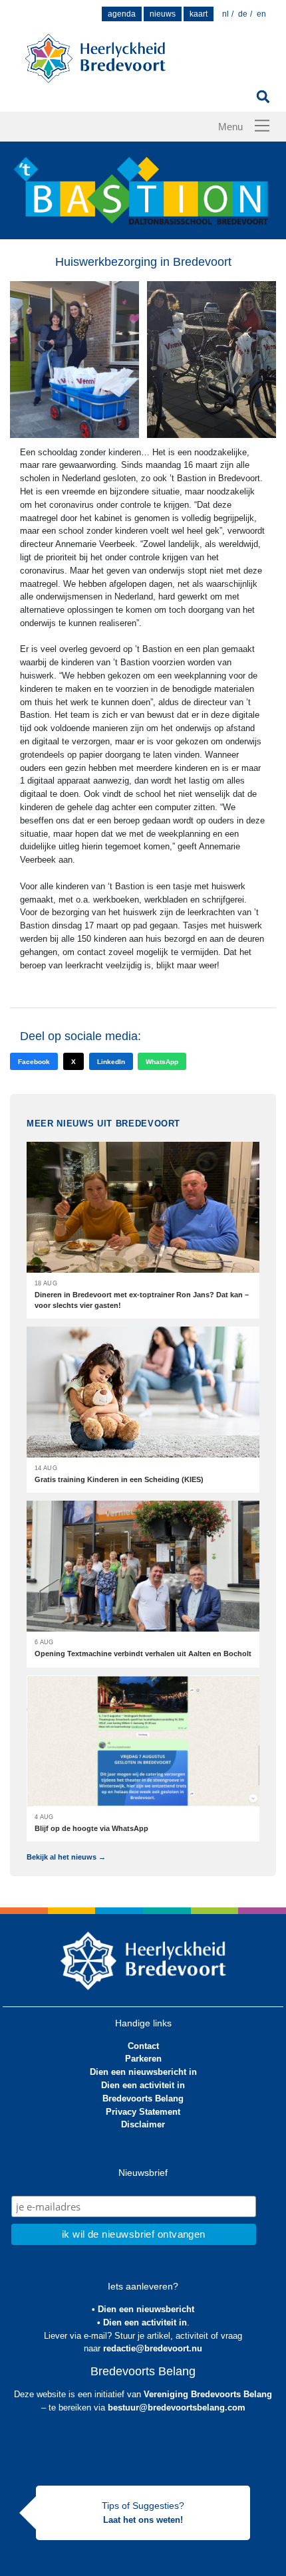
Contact (143, 2046)
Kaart (199, 14)
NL (225, 14)
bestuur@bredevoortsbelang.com (177, 2408)
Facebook (34, 1062)
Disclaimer (143, 2124)
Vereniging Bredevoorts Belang (208, 2394)
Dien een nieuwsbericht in (143, 2072)
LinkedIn (111, 1062)
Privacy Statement (143, 2112)
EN (261, 14)
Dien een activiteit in (143, 2085)
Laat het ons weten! (143, 2520)
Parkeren (143, 2059)
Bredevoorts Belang (143, 2098)
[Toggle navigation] (262, 126)
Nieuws (163, 14)
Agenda (122, 14)
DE (243, 14)
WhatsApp (162, 1062)
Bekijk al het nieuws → (66, 1857)
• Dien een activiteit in (142, 2322)
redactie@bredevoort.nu (153, 2348)
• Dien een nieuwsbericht (143, 2309)
